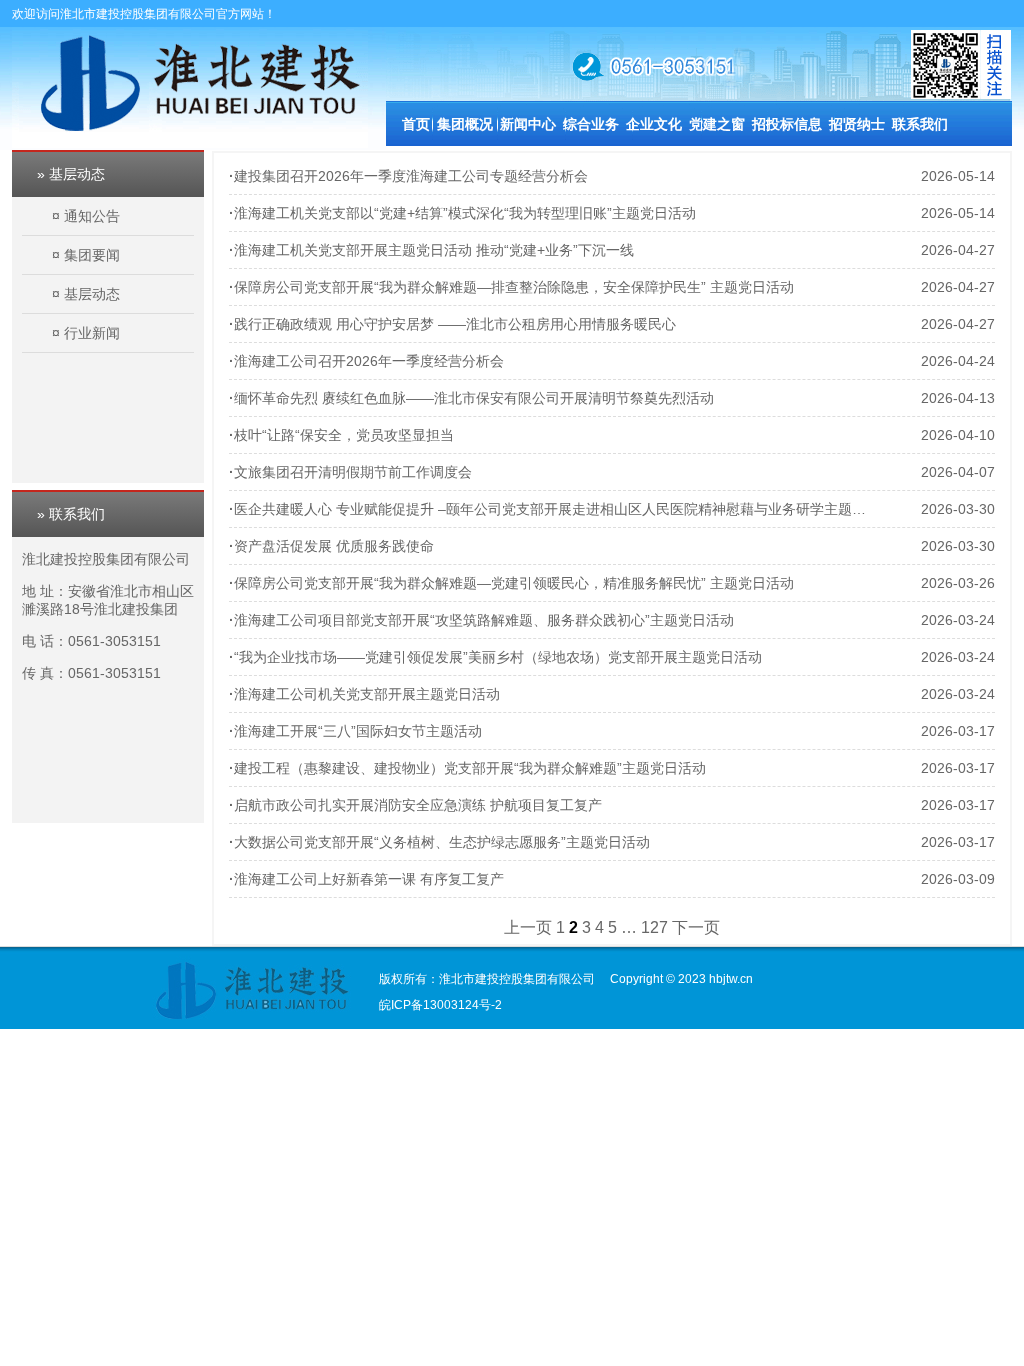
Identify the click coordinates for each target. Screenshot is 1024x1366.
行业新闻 (92, 333)
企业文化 (654, 124)
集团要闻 (92, 255)
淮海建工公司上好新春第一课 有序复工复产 (369, 879)
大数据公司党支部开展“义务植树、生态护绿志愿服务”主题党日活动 (442, 842)
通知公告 (92, 216)
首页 (416, 124)
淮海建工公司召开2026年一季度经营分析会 (369, 361)
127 (654, 927)
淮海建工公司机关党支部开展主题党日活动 (367, 694)
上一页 (528, 927)
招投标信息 (787, 124)
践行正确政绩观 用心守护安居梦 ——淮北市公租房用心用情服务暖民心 (455, 324)
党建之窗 (717, 124)
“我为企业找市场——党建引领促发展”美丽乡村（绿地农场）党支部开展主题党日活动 (498, 657)
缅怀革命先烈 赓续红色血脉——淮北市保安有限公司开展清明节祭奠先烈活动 (474, 398)
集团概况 (465, 124)
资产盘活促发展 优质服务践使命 (334, 546)
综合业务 (591, 124)
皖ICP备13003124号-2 (440, 1005)
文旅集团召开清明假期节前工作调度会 (353, 472)
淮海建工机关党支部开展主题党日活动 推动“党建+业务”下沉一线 (434, 250)
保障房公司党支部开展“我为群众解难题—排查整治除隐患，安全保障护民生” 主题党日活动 (514, 287)
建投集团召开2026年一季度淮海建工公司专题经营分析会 (411, 176)
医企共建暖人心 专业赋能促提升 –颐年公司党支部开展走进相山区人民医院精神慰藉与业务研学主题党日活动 (571, 509)
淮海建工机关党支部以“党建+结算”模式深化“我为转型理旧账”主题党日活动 (465, 213)
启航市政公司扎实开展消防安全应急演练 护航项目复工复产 (418, 805)
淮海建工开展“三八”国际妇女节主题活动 (358, 731)
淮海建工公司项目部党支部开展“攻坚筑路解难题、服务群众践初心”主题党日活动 (484, 620)
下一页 (696, 927)
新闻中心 (528, 124)
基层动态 (92, 294)
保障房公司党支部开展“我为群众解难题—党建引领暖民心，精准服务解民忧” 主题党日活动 (514, 583)
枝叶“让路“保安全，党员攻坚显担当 (344, 435)
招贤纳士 (857, 124)
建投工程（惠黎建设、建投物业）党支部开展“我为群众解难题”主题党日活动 (470, 768)
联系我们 (920, 124)
